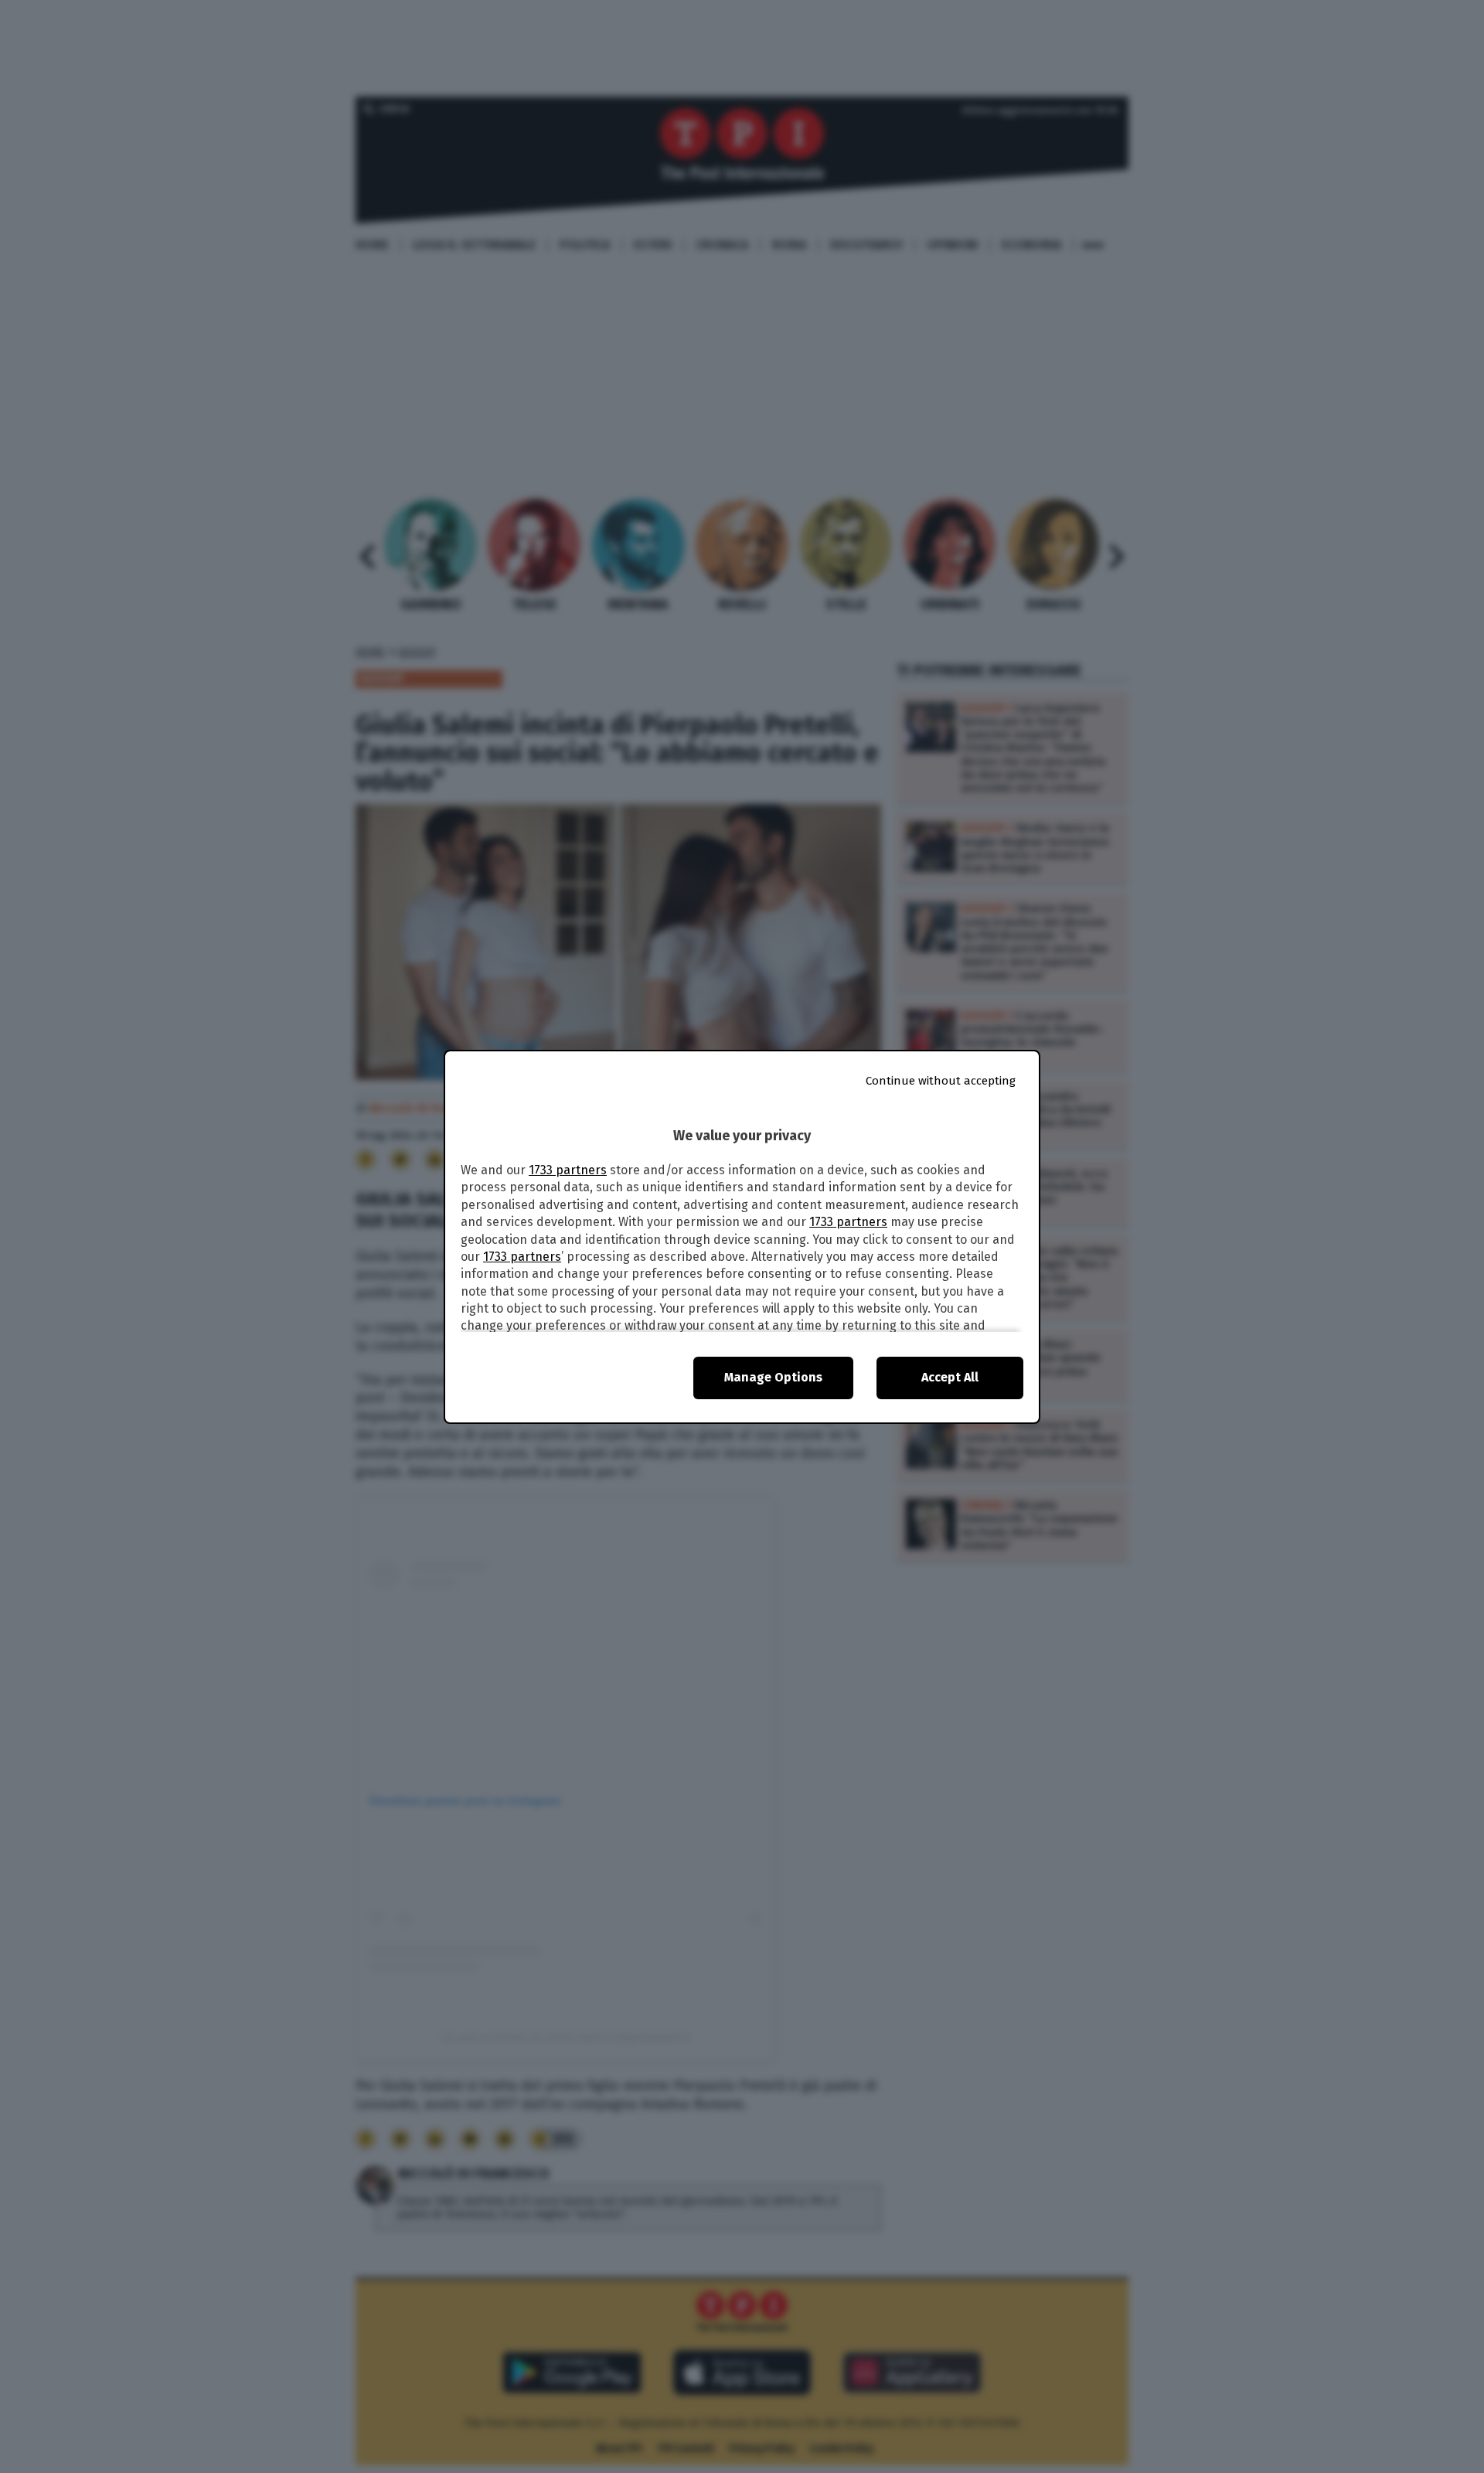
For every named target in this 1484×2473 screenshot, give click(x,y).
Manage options (773, 1377)
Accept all (950, 1377)
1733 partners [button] (568, 1170)
